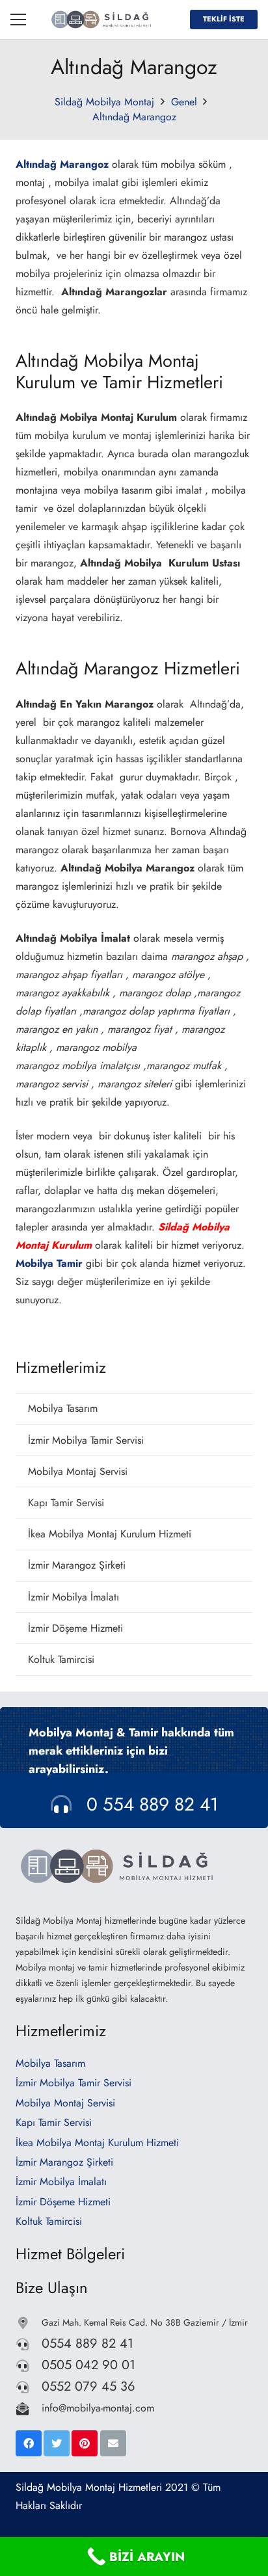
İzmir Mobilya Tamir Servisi (86, 1440)
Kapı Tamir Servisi (66, 1503)
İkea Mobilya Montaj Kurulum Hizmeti (110, 1534)
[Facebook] (29, 2443)
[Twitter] (57, 2443)
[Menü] (18, 20)
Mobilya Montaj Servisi (78, 1471)
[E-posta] (113, 2443)
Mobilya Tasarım (63, 1408)
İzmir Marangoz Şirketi (77, 1565)
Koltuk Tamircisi (61, 1659)
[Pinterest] (85, 2443)
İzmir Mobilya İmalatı (74, 1597)
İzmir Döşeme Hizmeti (75, 1628)
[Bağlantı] (103, 20)
